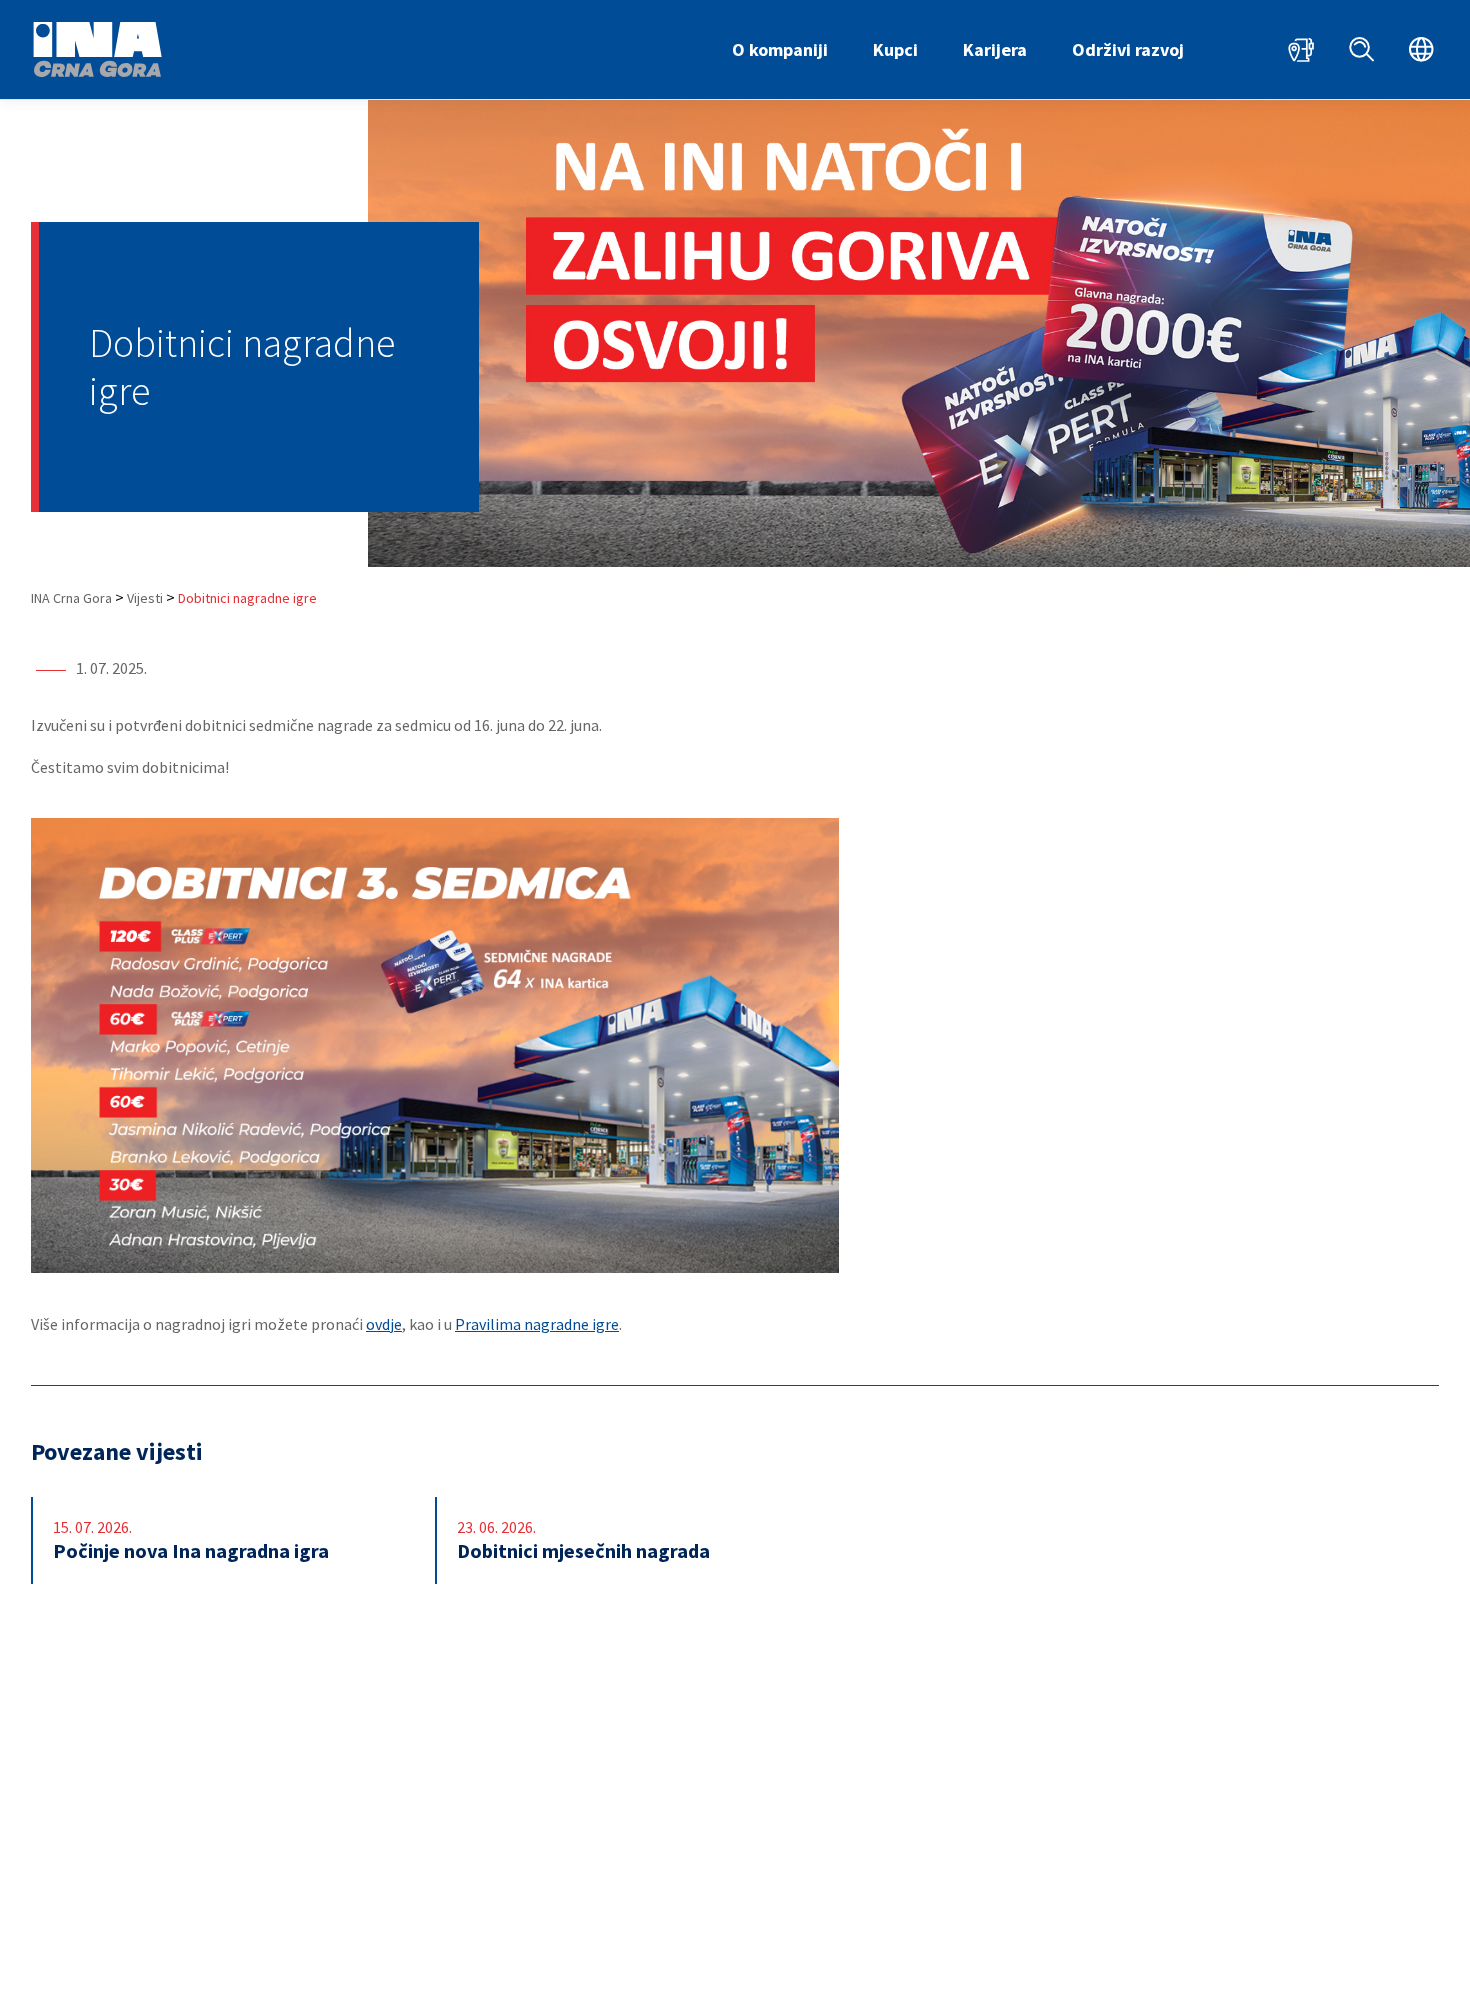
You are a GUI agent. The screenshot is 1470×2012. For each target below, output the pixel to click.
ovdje (384, 1324)
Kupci (895, 49)
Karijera (995, 49)
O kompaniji (780, 49)
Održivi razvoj (1128, 49)
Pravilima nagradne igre (537, 1324)
